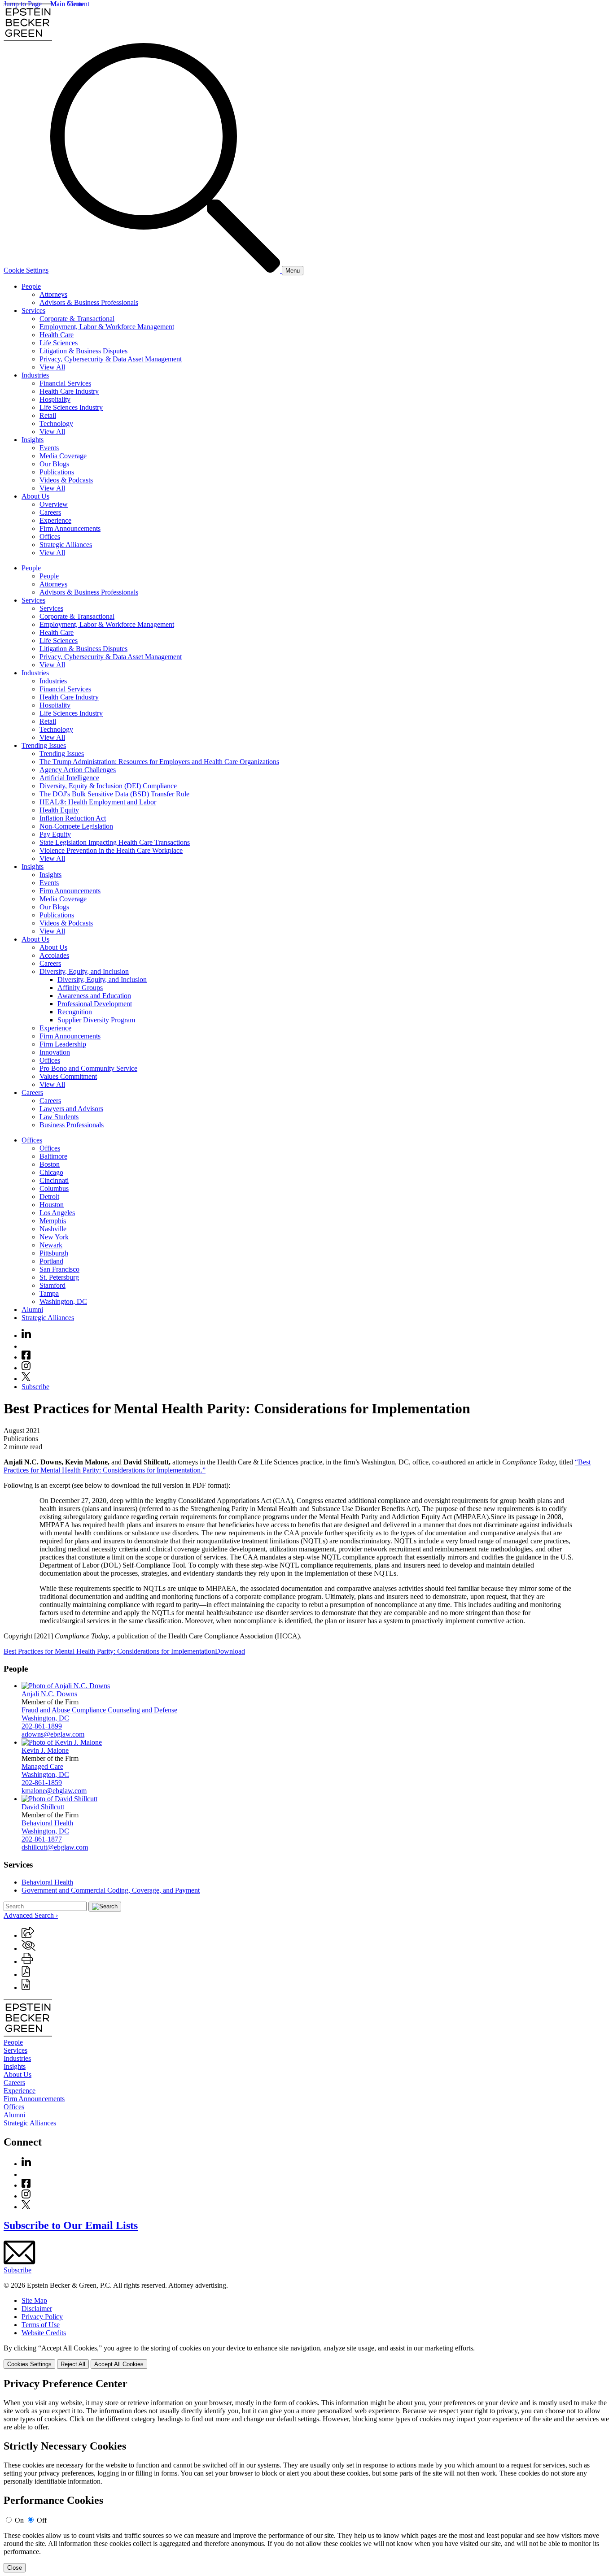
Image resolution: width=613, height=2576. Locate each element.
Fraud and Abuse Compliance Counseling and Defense (99, 1710)
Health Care (57, 335)
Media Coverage (63, 456)
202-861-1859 (42, 1783)
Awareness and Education (94, 996)
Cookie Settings (26, 270)
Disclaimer (37, 2309)
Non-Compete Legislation (76, 826)
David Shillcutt (43, 1807)
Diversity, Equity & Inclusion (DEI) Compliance (108, 786)
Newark (51, 1245)
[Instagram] (26, 1368)
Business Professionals (72, 1125)
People (31, 286)
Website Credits (44, 2333)
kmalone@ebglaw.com (54, 1791)
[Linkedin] (26, 1336)
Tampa (49, 1293)
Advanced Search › (31, 1915)
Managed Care (42, 1766)
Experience (55, 520)
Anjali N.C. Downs (49, 1694)
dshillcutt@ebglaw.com (55, 1847)
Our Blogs (54, 464)
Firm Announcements (70, 528)
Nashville (53, 1229)
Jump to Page (23, 4)
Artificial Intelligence (69, 778)
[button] (28, 1935)
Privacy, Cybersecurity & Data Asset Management (111, 359)
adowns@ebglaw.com (53, 1734)
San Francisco (59, 1269)
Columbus (54, 1188)
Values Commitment (68, 1076)
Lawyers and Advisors (71, 1109)
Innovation (55, 1052)
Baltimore (53, 1156)
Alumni (32, 1310)
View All (52, 367)
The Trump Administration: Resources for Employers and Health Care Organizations (159, 762)
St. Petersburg (59, 1277)
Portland (51, 1261)
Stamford (53, 1285)
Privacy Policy (42, 2317)
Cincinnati (54, 1180)
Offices (50, 536)
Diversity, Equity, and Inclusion (84, 971)
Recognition (75, 1012)
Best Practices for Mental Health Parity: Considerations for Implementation (109, 1651)
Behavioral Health (47, 1823)
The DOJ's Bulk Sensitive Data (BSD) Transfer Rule (114, 794)
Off (42, 2520)
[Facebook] (26, 1357)
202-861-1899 (42, 1726)
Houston (52, 1205)
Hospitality (55, 399)
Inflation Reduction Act (73, 818)
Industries (35, 375)
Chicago (51, 1172)
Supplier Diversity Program (96, 1020)
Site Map (34, 2300)
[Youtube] (26, 1346)
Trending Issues (44, 745)
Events (49, 448)
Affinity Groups (80, 988)
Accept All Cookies (119, 2364)
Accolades (54, 955)
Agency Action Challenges (78, 770)
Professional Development (95, 1004)
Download (230, 1651)
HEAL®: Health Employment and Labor (98, 802)
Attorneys (53, 294)
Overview (54, 504)
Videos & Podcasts (66, 480)
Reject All (73, 2364)
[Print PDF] (26, 1974)
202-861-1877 (42, 1839)
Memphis (53, 1221)
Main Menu (67, 4)
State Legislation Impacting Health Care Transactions (115, 842)
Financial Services (65, 383)
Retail (48, 415)
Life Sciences (59, 343)
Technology (56, 424)
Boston (50, 1164)
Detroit (49, 1197)
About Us (35, 496)
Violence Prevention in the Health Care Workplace (111, 850)
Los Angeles (57, 1213)
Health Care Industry (69, 391)
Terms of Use (41, 2325)
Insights (33, 440)
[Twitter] (26, 1379)
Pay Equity (55, 834)
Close (15, 2568)
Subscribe (35, 1387)
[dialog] (306, 2357)
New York (54, 1237)
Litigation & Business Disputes (83, 351)
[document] (306, 2475)
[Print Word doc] (26, 1987)
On (19, 2520)
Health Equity (59, 810)
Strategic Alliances (66, 545)
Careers (50, 512)
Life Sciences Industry (71, 407)
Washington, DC (63, 1301)
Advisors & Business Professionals (89, 302)
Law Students (59, 1117)
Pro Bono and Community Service (88, 1068)
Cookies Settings (29, 2364)
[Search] (166, 270)
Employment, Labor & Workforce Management (107, 327)
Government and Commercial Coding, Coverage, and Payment (111, 1890)
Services (33, 311)
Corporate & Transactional (77, 319)
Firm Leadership (63, 1044)
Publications (57, 472)
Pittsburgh (54, 1253)
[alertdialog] (306, 2475)
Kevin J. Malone (45, 1750)
